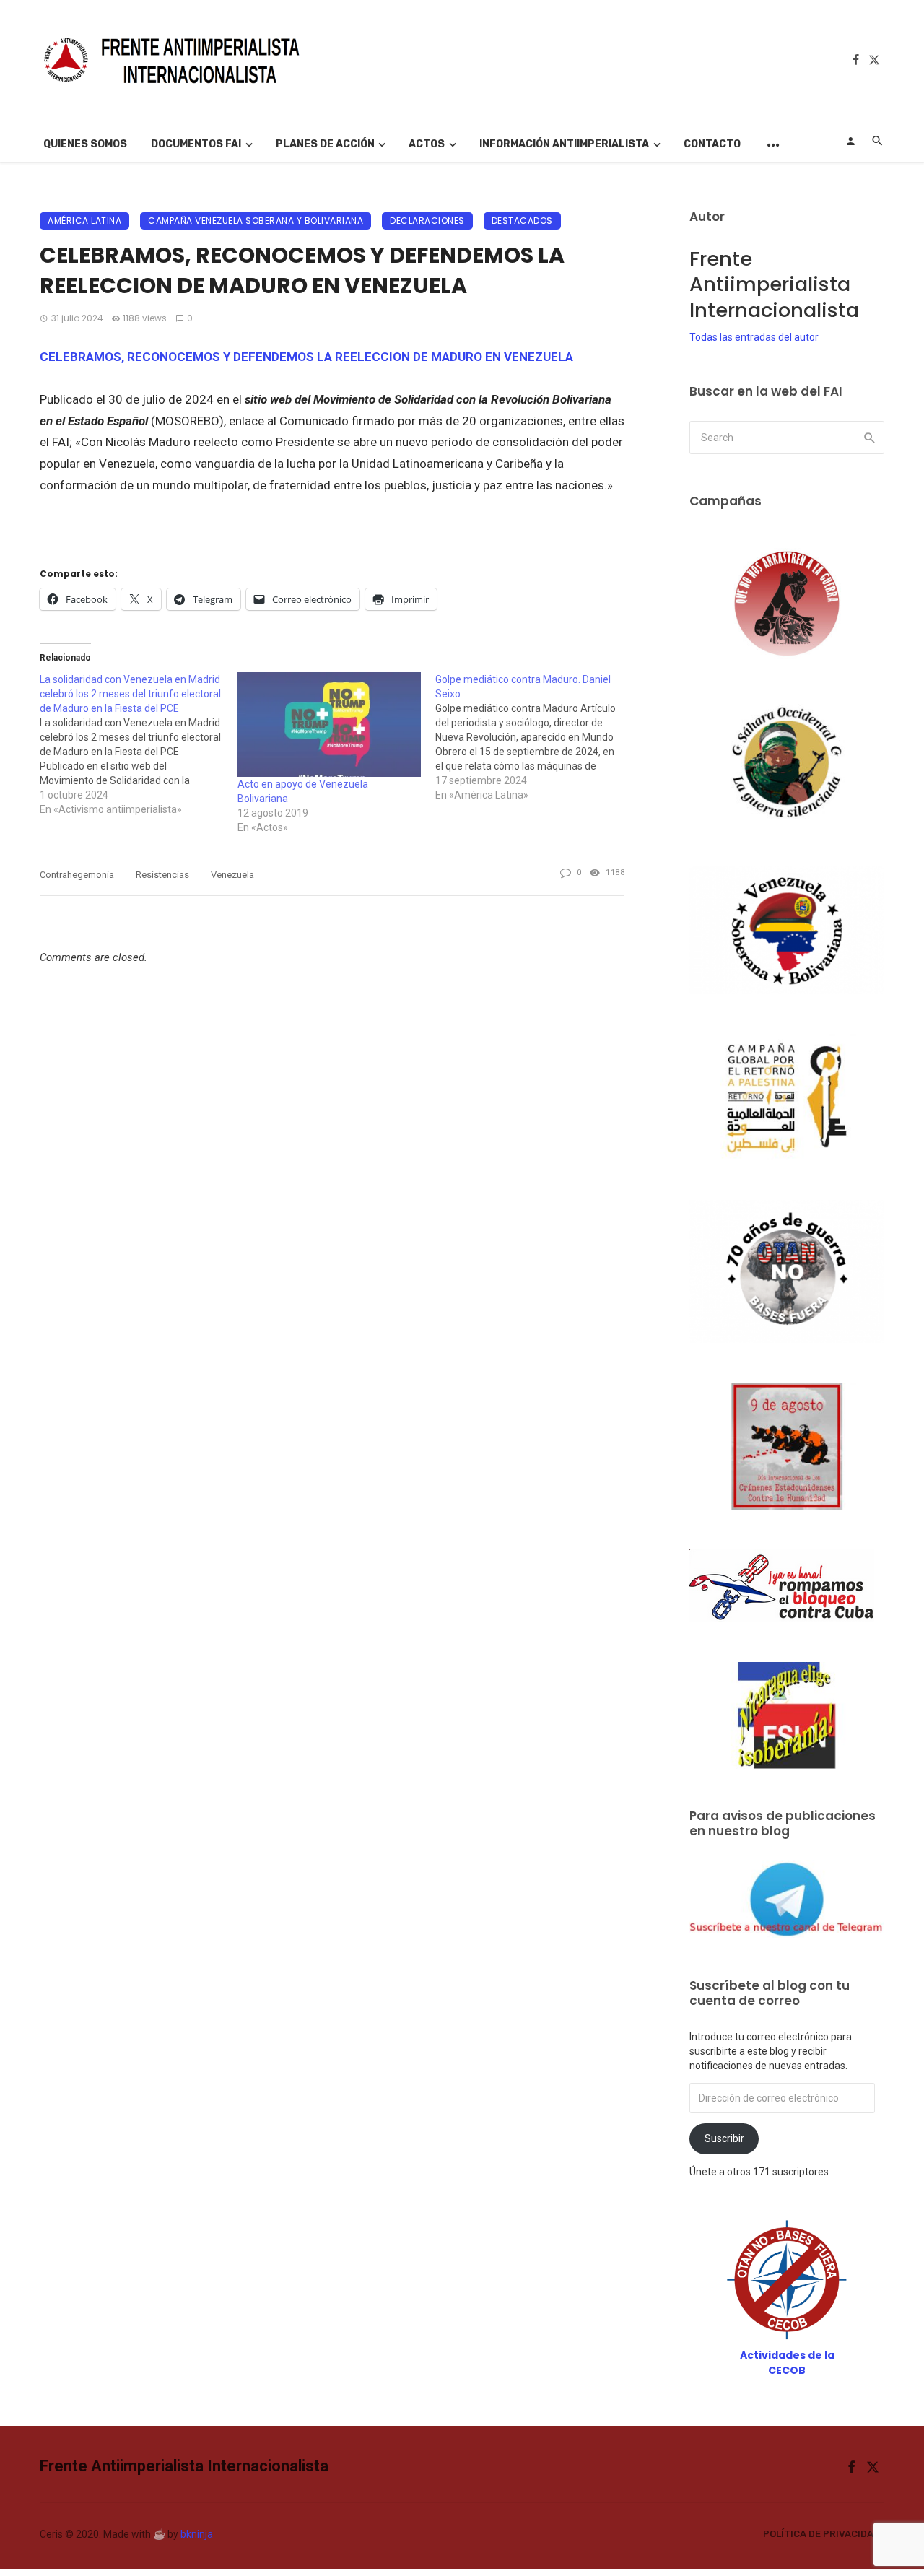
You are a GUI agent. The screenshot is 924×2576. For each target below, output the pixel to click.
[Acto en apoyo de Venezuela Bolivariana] (329, 724)
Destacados (522, 221)
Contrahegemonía (77, 875)
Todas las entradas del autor (754, 337)
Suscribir (724, 2138)
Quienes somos (85, 144)
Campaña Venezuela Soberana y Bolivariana (256, 221)
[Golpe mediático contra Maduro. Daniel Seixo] (534, 737)
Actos (427, 144)
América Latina (84, 221)
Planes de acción (325, 144)
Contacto (712, 144)
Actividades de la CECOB (787, 2363)
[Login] (850, 141)
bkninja (197, 2534)
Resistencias (162, 875)
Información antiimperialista (564, 144)
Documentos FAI (196, 144)
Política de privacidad (821, 2534)
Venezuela (232, 875)
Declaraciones (427, 221)
